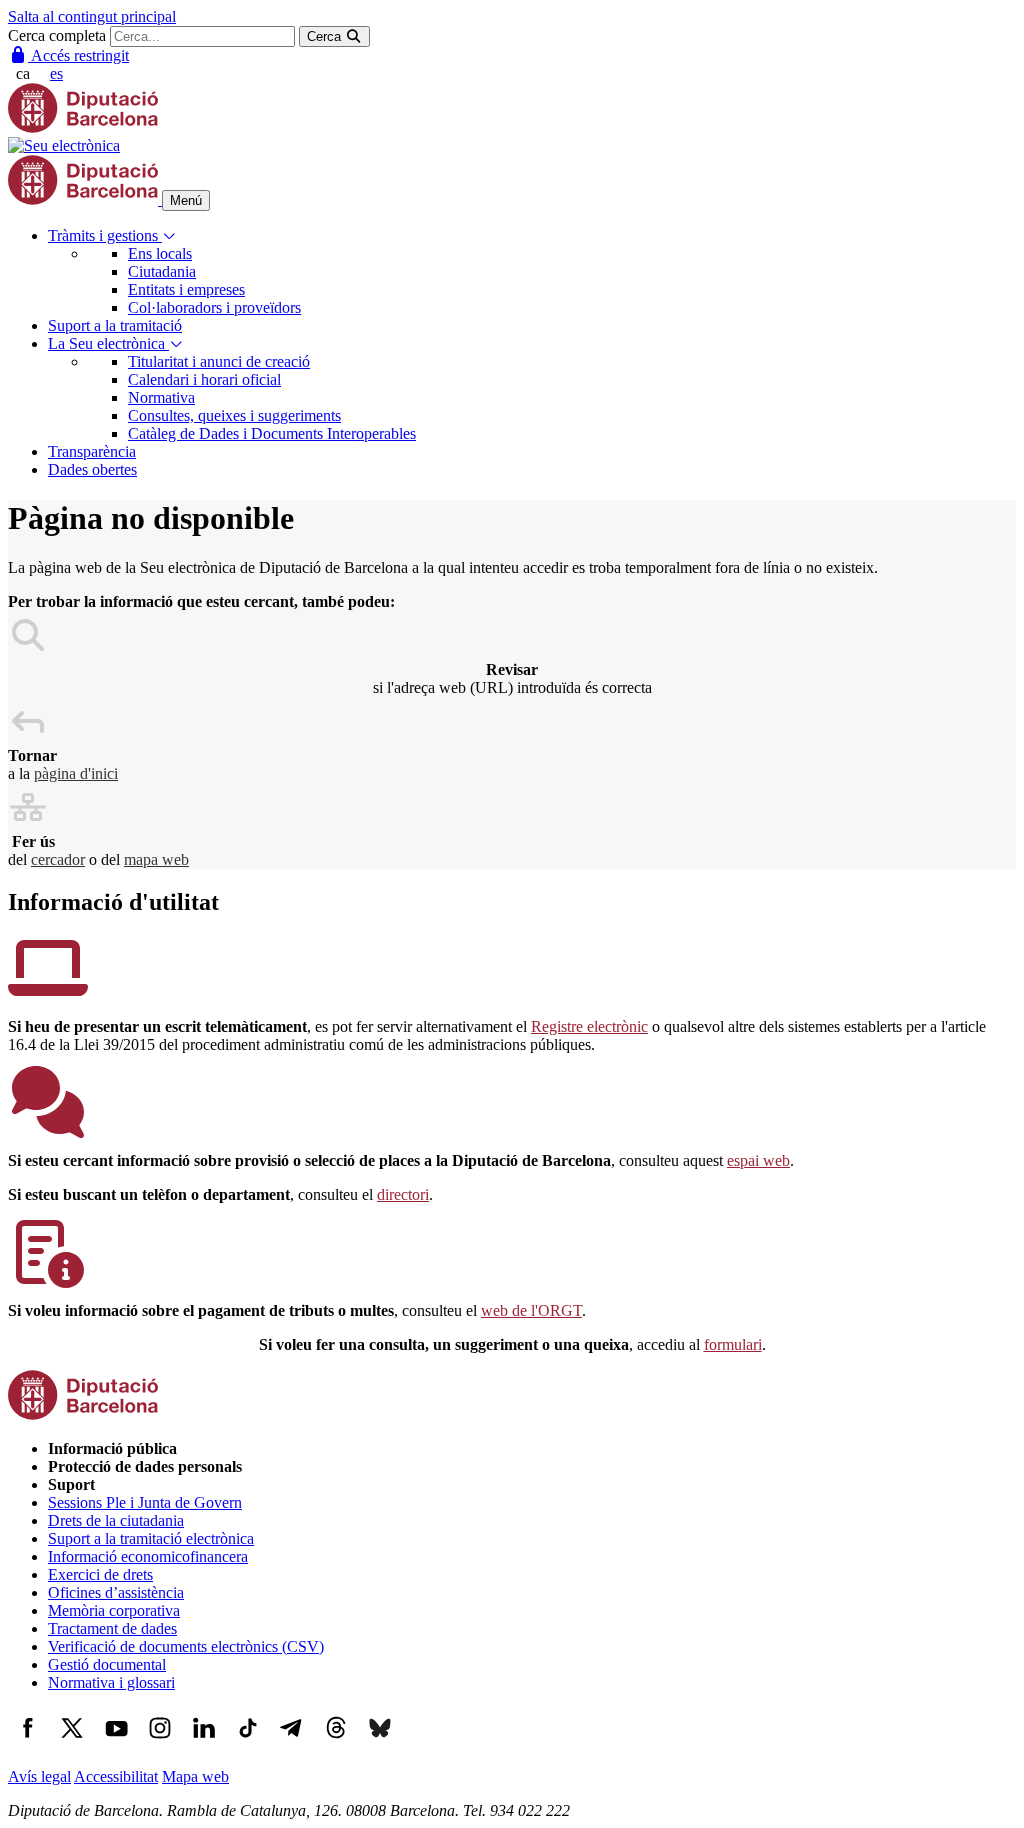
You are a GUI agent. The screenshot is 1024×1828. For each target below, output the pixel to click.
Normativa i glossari (111, 1682)
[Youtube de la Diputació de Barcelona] (116, 1742)
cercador (58, 859)
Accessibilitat (116, 1776)
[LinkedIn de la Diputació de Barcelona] (204, 1742)
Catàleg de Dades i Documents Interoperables (272, 433)
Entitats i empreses (186, 289)
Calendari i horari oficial (204, 379)
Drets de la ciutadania (116, 1520)
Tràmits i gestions (105, 235)
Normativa (161, 397)
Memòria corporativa (114, 1610)
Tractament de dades (112, 1628)
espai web (758, 1160)
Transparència (92, 451)
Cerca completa (57, 35)
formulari (733, 1344)
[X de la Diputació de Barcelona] (72, 1742)
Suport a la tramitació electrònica (151, 1538)
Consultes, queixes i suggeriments (234, 415)
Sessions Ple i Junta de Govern (145, 1502)
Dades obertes (92, 469)
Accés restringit (78, 55)
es (56, 73)
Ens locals (160, 253)
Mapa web (195, 1776)
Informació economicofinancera (148, 1556)
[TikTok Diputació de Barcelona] (248, 1742)
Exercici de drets (100, 1574)
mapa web (156, 859)
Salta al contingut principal (92, 16)
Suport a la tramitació (115, 325)
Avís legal (39, 1776)
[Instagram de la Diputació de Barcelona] (160, 1742)
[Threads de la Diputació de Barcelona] (336, 1742)
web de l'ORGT (531, 1310)
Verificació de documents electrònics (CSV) (186, 1646)
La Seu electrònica (108, 343)
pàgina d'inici (76, 773)
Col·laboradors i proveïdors (214, 307)
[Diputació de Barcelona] (83, 127)
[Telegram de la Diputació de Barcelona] (292, 1742)
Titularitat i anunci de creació (219, 361)
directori (403, 1194)
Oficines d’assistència (116, 1592)
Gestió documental (107, 1664)
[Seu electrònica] (64, 145)
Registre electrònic (589, 1026)
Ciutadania (162, 271)
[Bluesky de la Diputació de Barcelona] (380, 1742)
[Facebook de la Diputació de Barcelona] (28, 1742)
